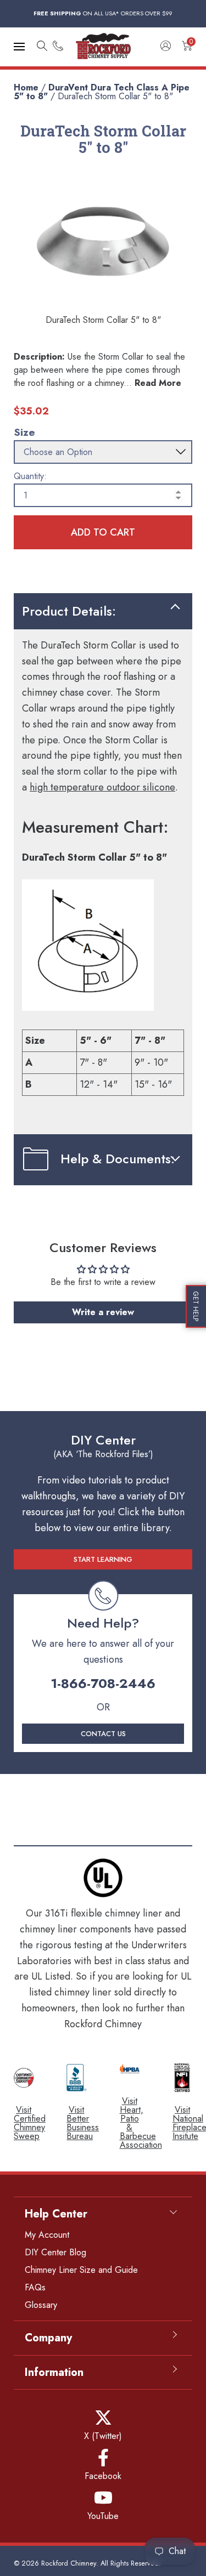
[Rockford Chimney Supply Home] (103, 47)
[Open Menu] (19, 47)
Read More (158, 383)
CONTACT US (103, 1734)
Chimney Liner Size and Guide (81, 2270)
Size (24, 432)
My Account (47, 2235)
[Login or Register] (166, 47)
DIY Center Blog (55, 2252)
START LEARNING (103, 1559)
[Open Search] (42, 47)
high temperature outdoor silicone (102, 787)
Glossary (41, 2305)
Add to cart (103, 532)
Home (26, 87)
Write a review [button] (103, 1312)
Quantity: (30, 476)
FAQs (35, 2287)
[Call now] (58, 47)
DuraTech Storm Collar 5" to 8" (115, 96)
